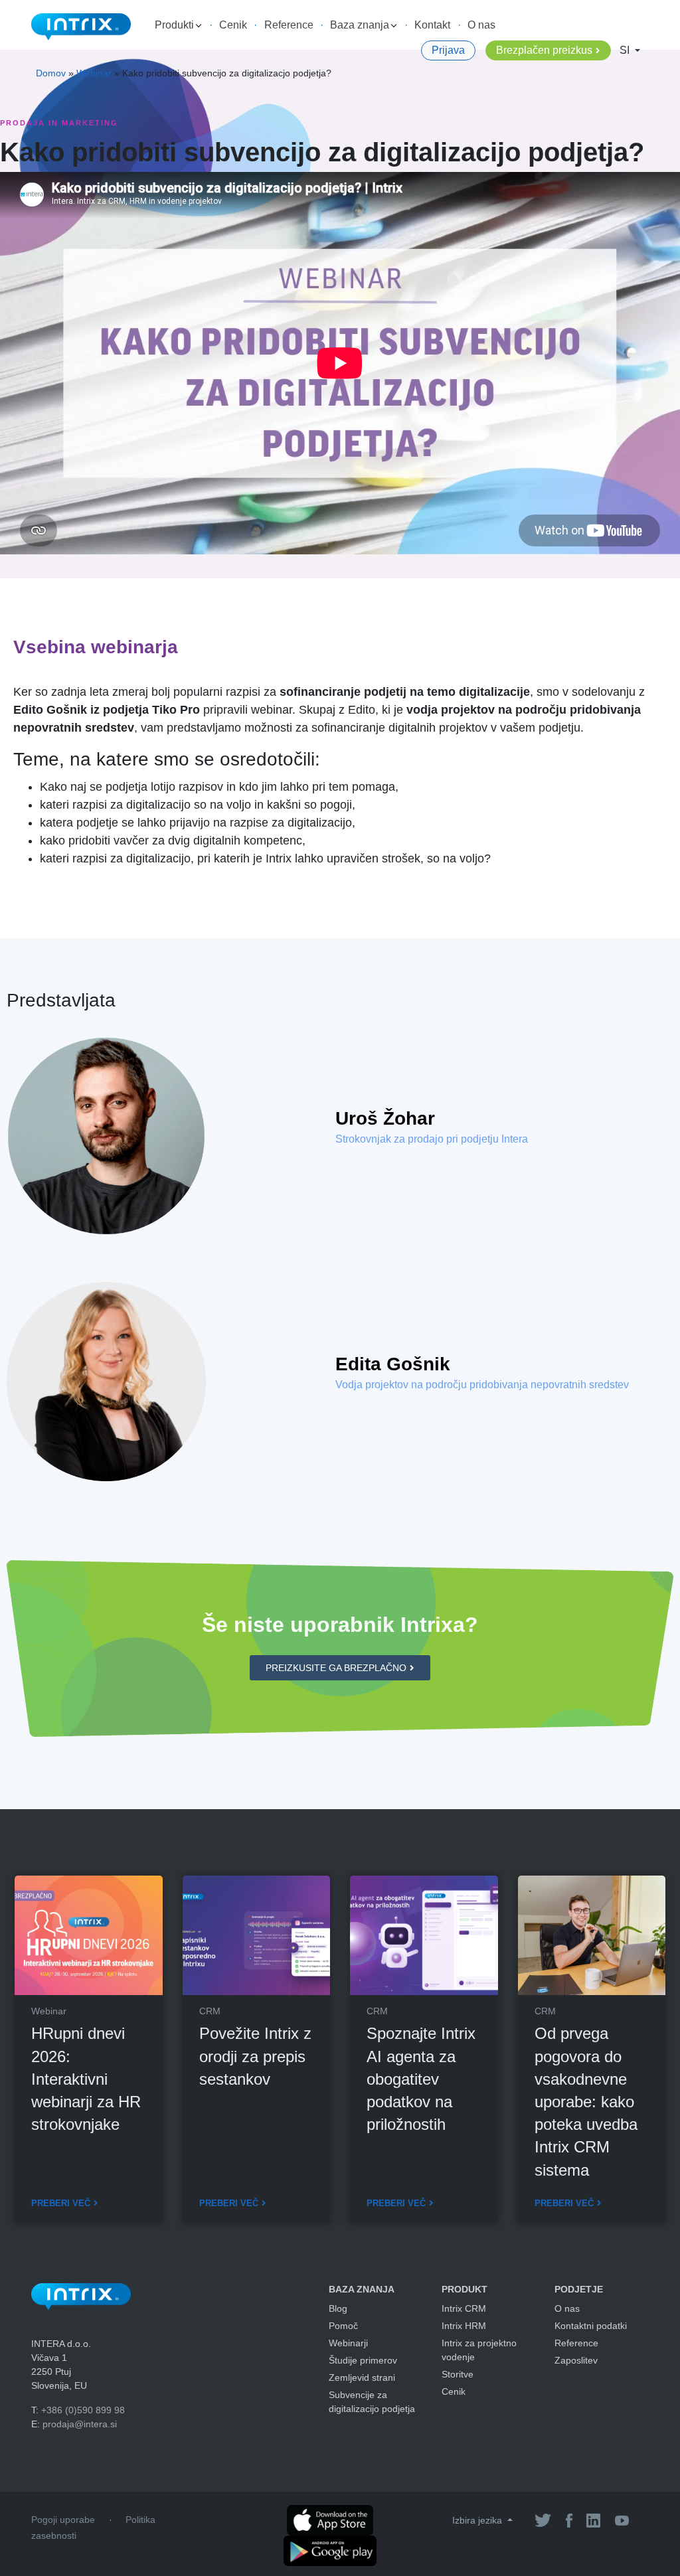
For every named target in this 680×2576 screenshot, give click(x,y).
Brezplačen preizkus (544, 50)
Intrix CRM (464, 2308)
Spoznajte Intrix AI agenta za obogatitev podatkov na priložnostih (421, 2079)
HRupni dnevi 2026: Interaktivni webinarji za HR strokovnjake (86, 2079)
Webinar (94, 73)
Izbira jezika (478, 2520)
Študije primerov (363, 2360)
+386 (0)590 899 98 (83, 2410)
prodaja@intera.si (80, 2424)
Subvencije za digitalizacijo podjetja (372, 2402)
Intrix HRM (464, 2326)
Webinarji (348, 2343)
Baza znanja (361, 25)
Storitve (458, 2374)
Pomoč (343, 2326)
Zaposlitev (576, 2360)
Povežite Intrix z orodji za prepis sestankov (255, 2056)
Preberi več (61, 2203)
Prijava (448, 50)
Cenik (233, 25)
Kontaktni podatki (591, 2326)
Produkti (176, 25)
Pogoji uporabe (63, 2520)
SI (626, 50)
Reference (289, 25)
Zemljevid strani (362, 2377)
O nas (481, 25)
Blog (338, 2308)
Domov (51, 73)
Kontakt (432, 25)
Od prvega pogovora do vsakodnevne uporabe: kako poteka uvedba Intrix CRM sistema (586, 2101)
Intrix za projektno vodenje (479, 2350)
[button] (340, 1668)
